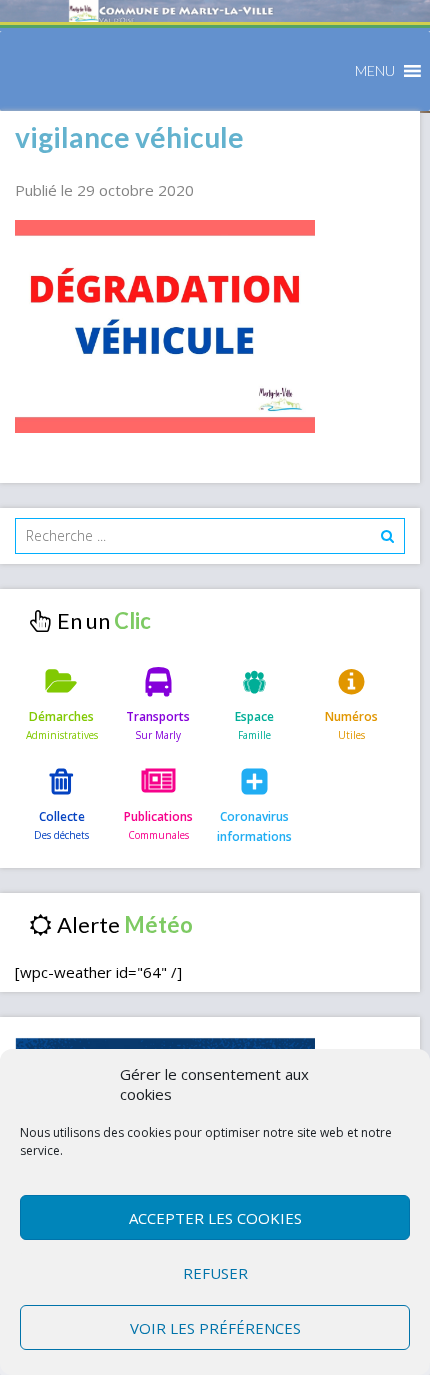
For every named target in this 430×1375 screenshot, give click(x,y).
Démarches (61, 716)
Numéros (351, 716)
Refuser (215, 1273)
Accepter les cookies (215, 1218)
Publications (158, 816)
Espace (254, 716)
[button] (375, 71)
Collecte (62, 816)
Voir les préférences (215, 1328)
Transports (158, 716)
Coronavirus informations (254, 826)
